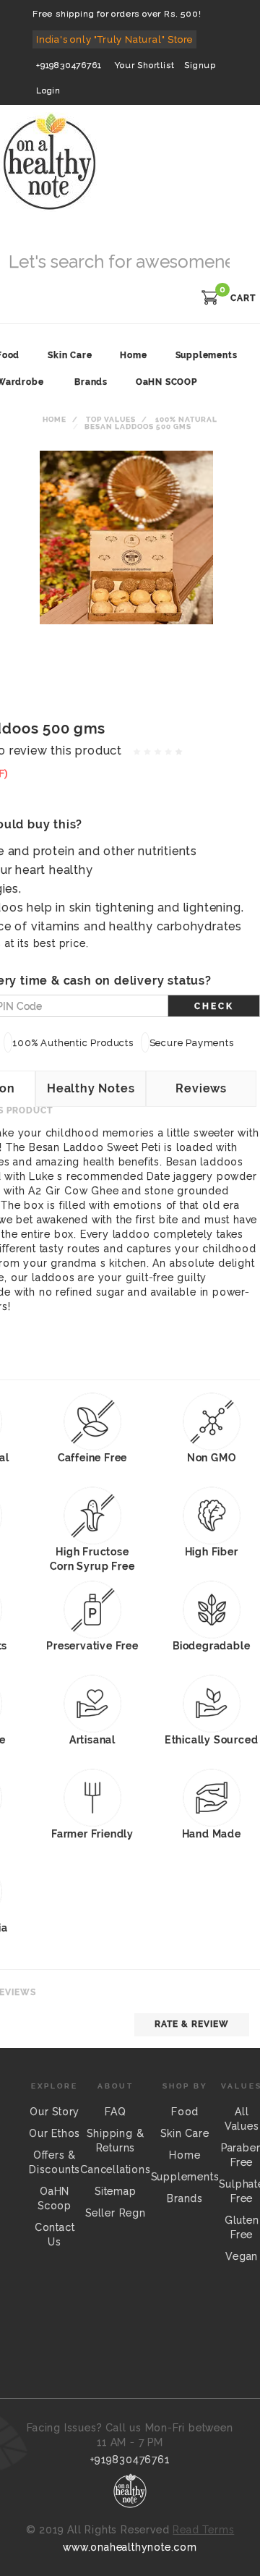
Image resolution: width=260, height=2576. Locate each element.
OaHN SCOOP (166, 382)
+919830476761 (69, 65)
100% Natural (186, 419)
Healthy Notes (91, 1088)
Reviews (201, 1088)
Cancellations (115, 2169)
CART (243, 298)
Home (55, 419)
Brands (91, 382)
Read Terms (203, 2530)
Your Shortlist (144, 65)
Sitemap (116, 2191)
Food (185, 2112)
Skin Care (185, 2133)
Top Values (111, 419)
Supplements (185, 2177)
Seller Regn (116, 2213)
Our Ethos (55, 2133)
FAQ (115, 2112)
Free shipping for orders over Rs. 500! (117, 14)
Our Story (55, 2112)
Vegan (242, 2256)
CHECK (214, 1006)
